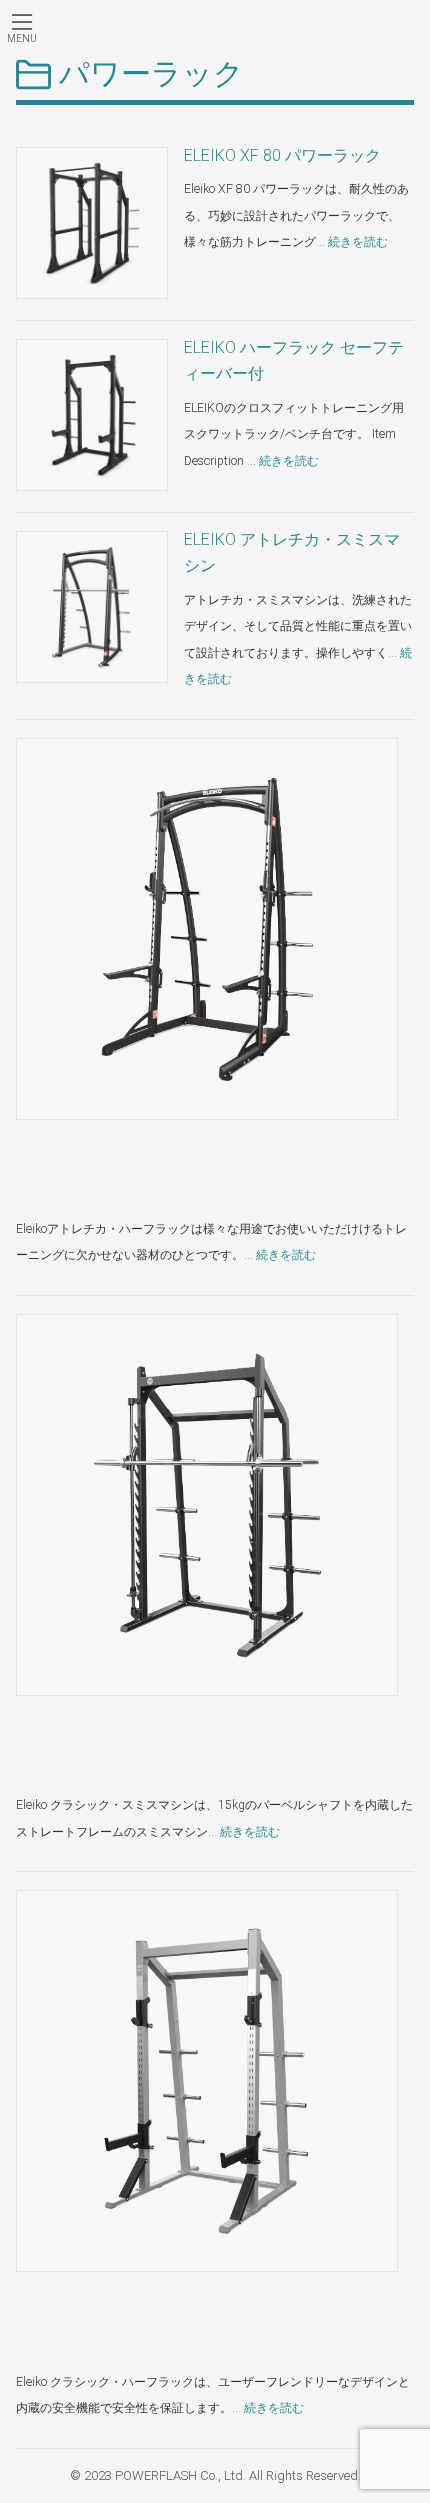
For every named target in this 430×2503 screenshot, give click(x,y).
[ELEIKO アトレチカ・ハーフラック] (207, 929)
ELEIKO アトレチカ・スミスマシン (292, 552)
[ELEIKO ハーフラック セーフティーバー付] (92, 415)
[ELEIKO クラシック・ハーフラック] (207, 2081)
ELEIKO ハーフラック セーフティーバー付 (294, 360)
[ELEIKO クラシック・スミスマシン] (207, 1505)
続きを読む (358, 242)
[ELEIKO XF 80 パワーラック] (92, 223)
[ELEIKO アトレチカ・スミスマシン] (92, 607)
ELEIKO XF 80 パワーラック (282, 155)
